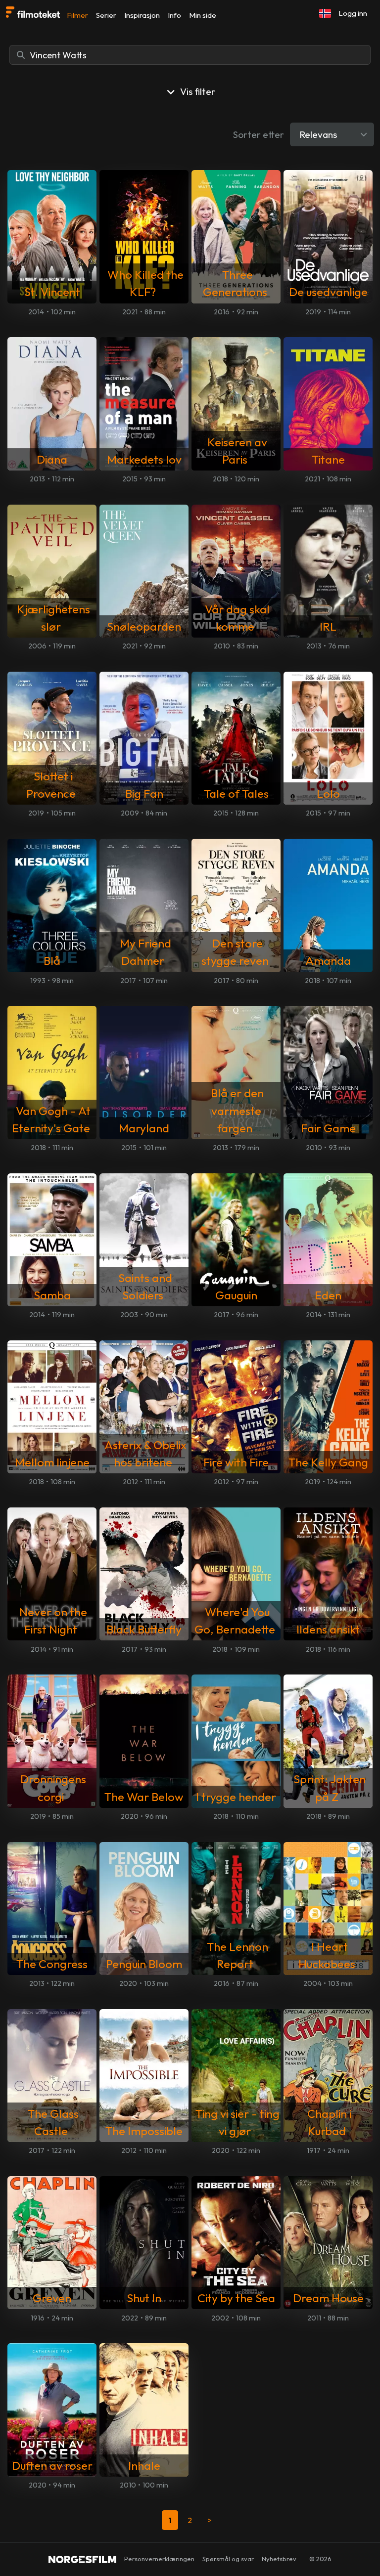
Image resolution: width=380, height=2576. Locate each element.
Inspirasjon (142, 15)
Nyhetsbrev (279, 2559)
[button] (325, 13)
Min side (203, 15)
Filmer (77, 15)
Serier (106, 15)
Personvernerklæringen (159, 2559)
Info (174, 15)
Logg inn (353, 13)
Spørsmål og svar (228, 2559)
